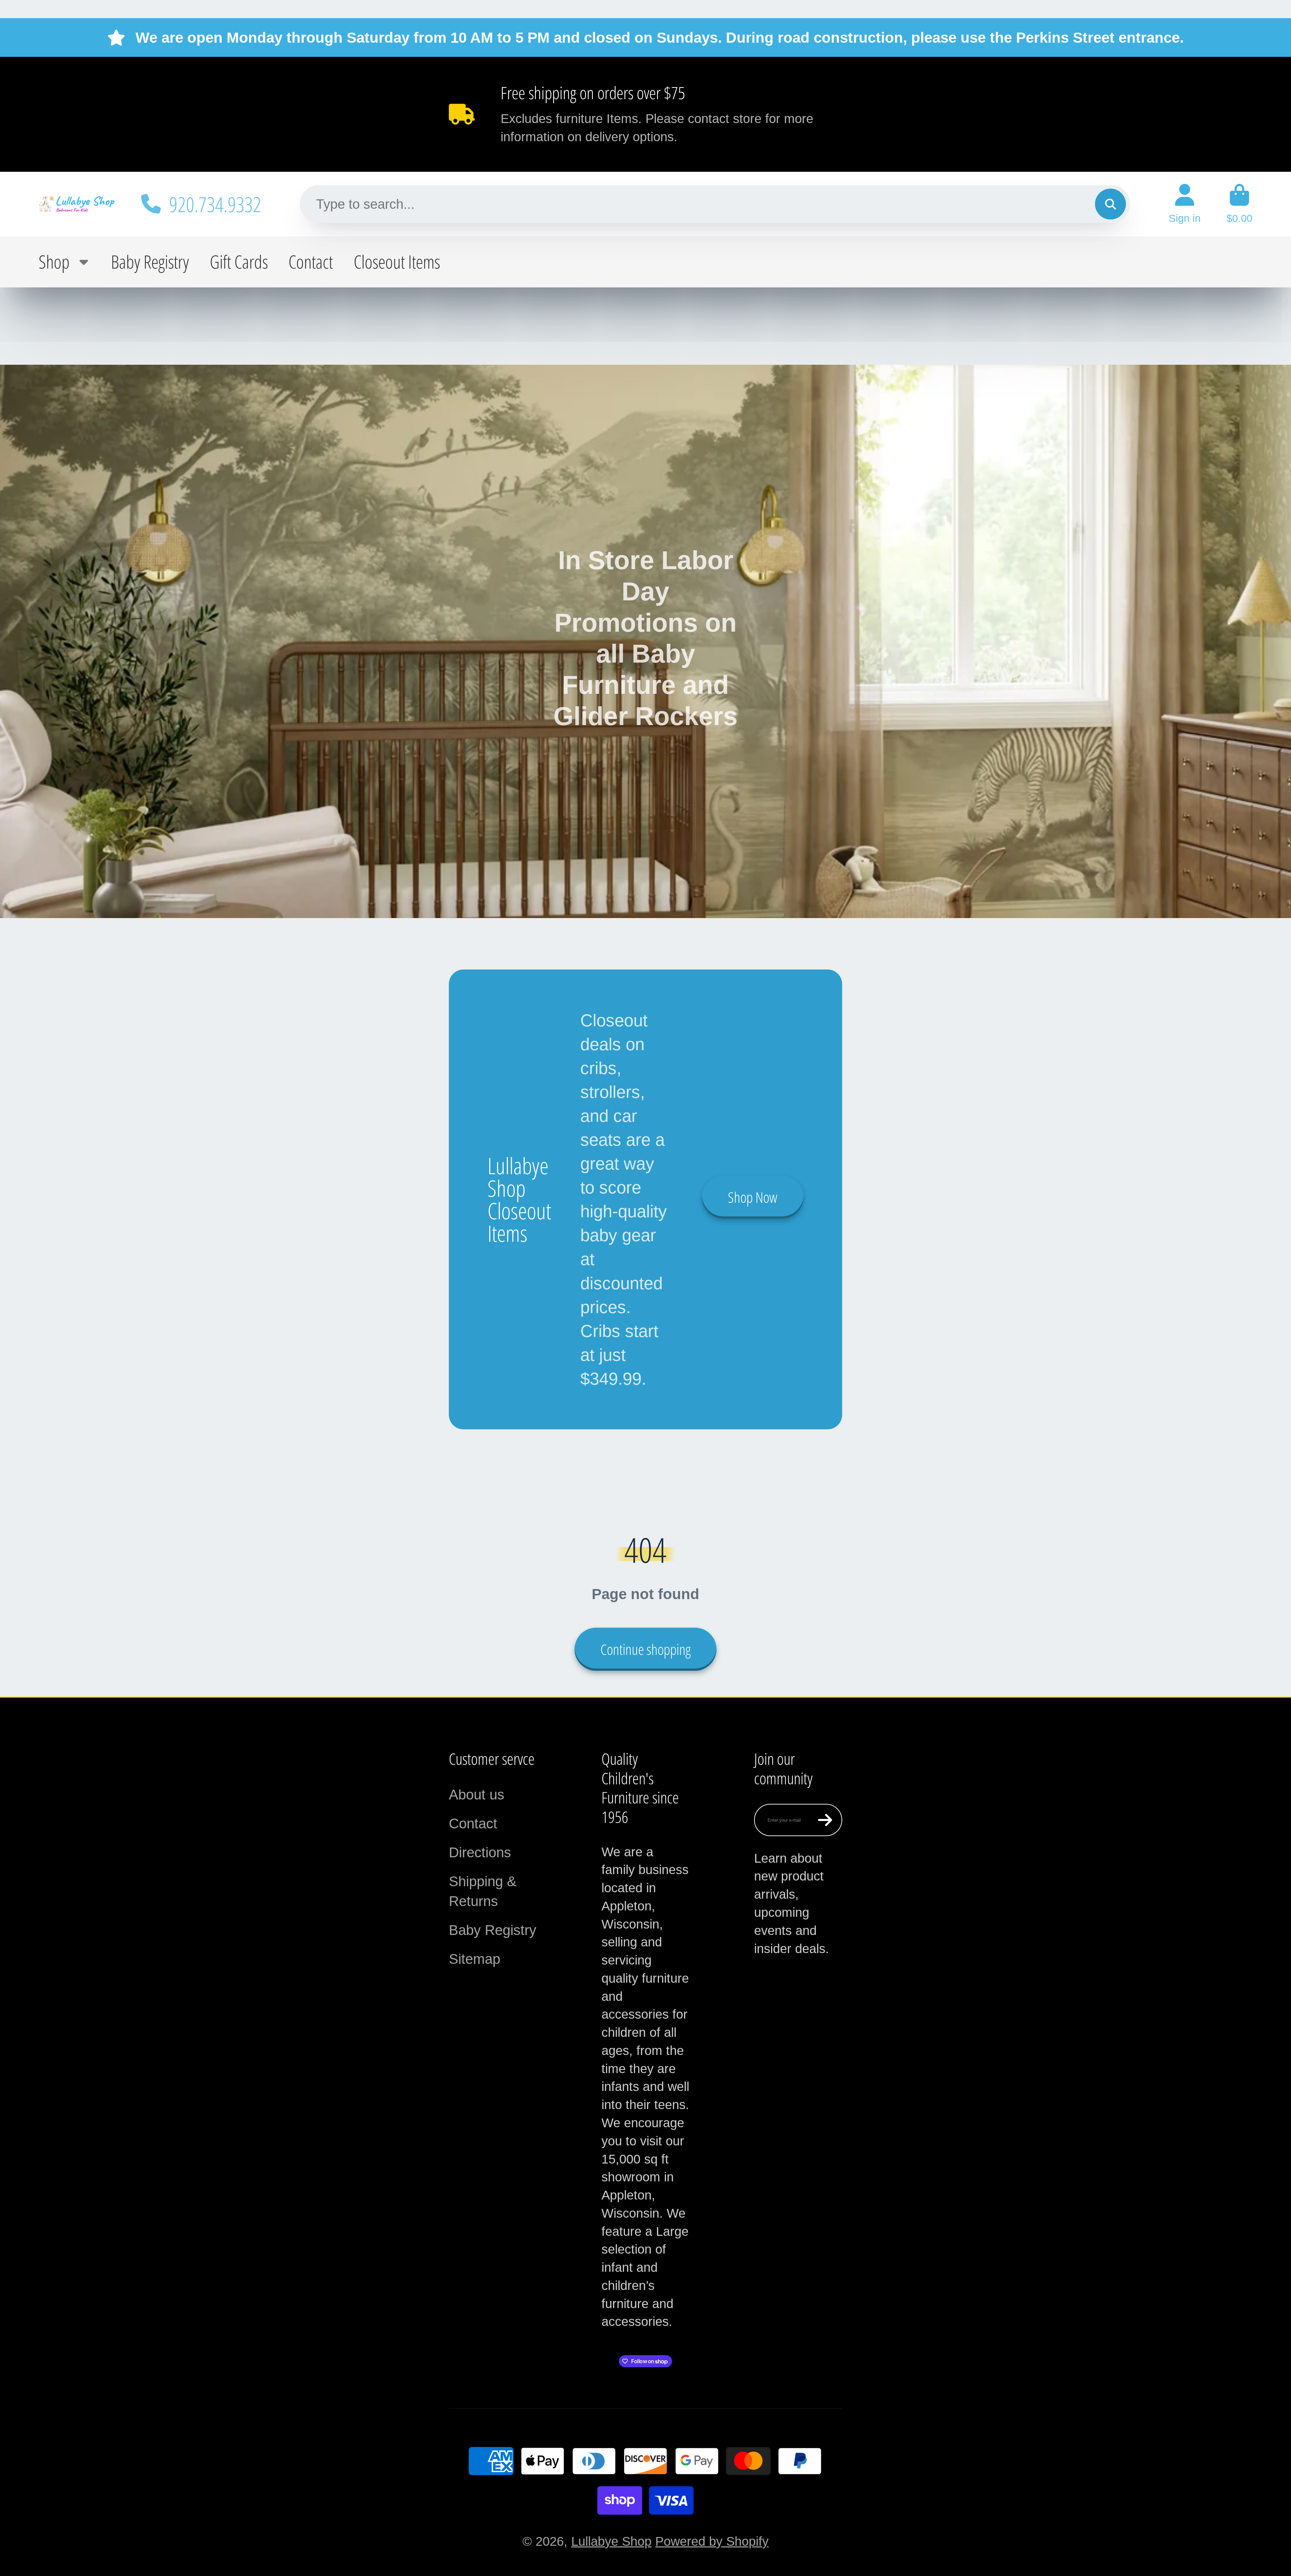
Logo (77, 204)
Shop (54, 262)
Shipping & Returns (483, 1891)
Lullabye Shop (611, 2541)
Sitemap (475, 1959)
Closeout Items (397, 262)
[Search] (1110, 204)
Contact (311, 262)
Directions (480, 1852)
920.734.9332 (215, 204)
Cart (1239, 204)
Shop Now (753, 1197)
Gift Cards (239, 262)
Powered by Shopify (712, 2541)
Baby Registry (150, 262)
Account (1185, 204)
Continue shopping (645, 1649)
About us (477, 1795)
